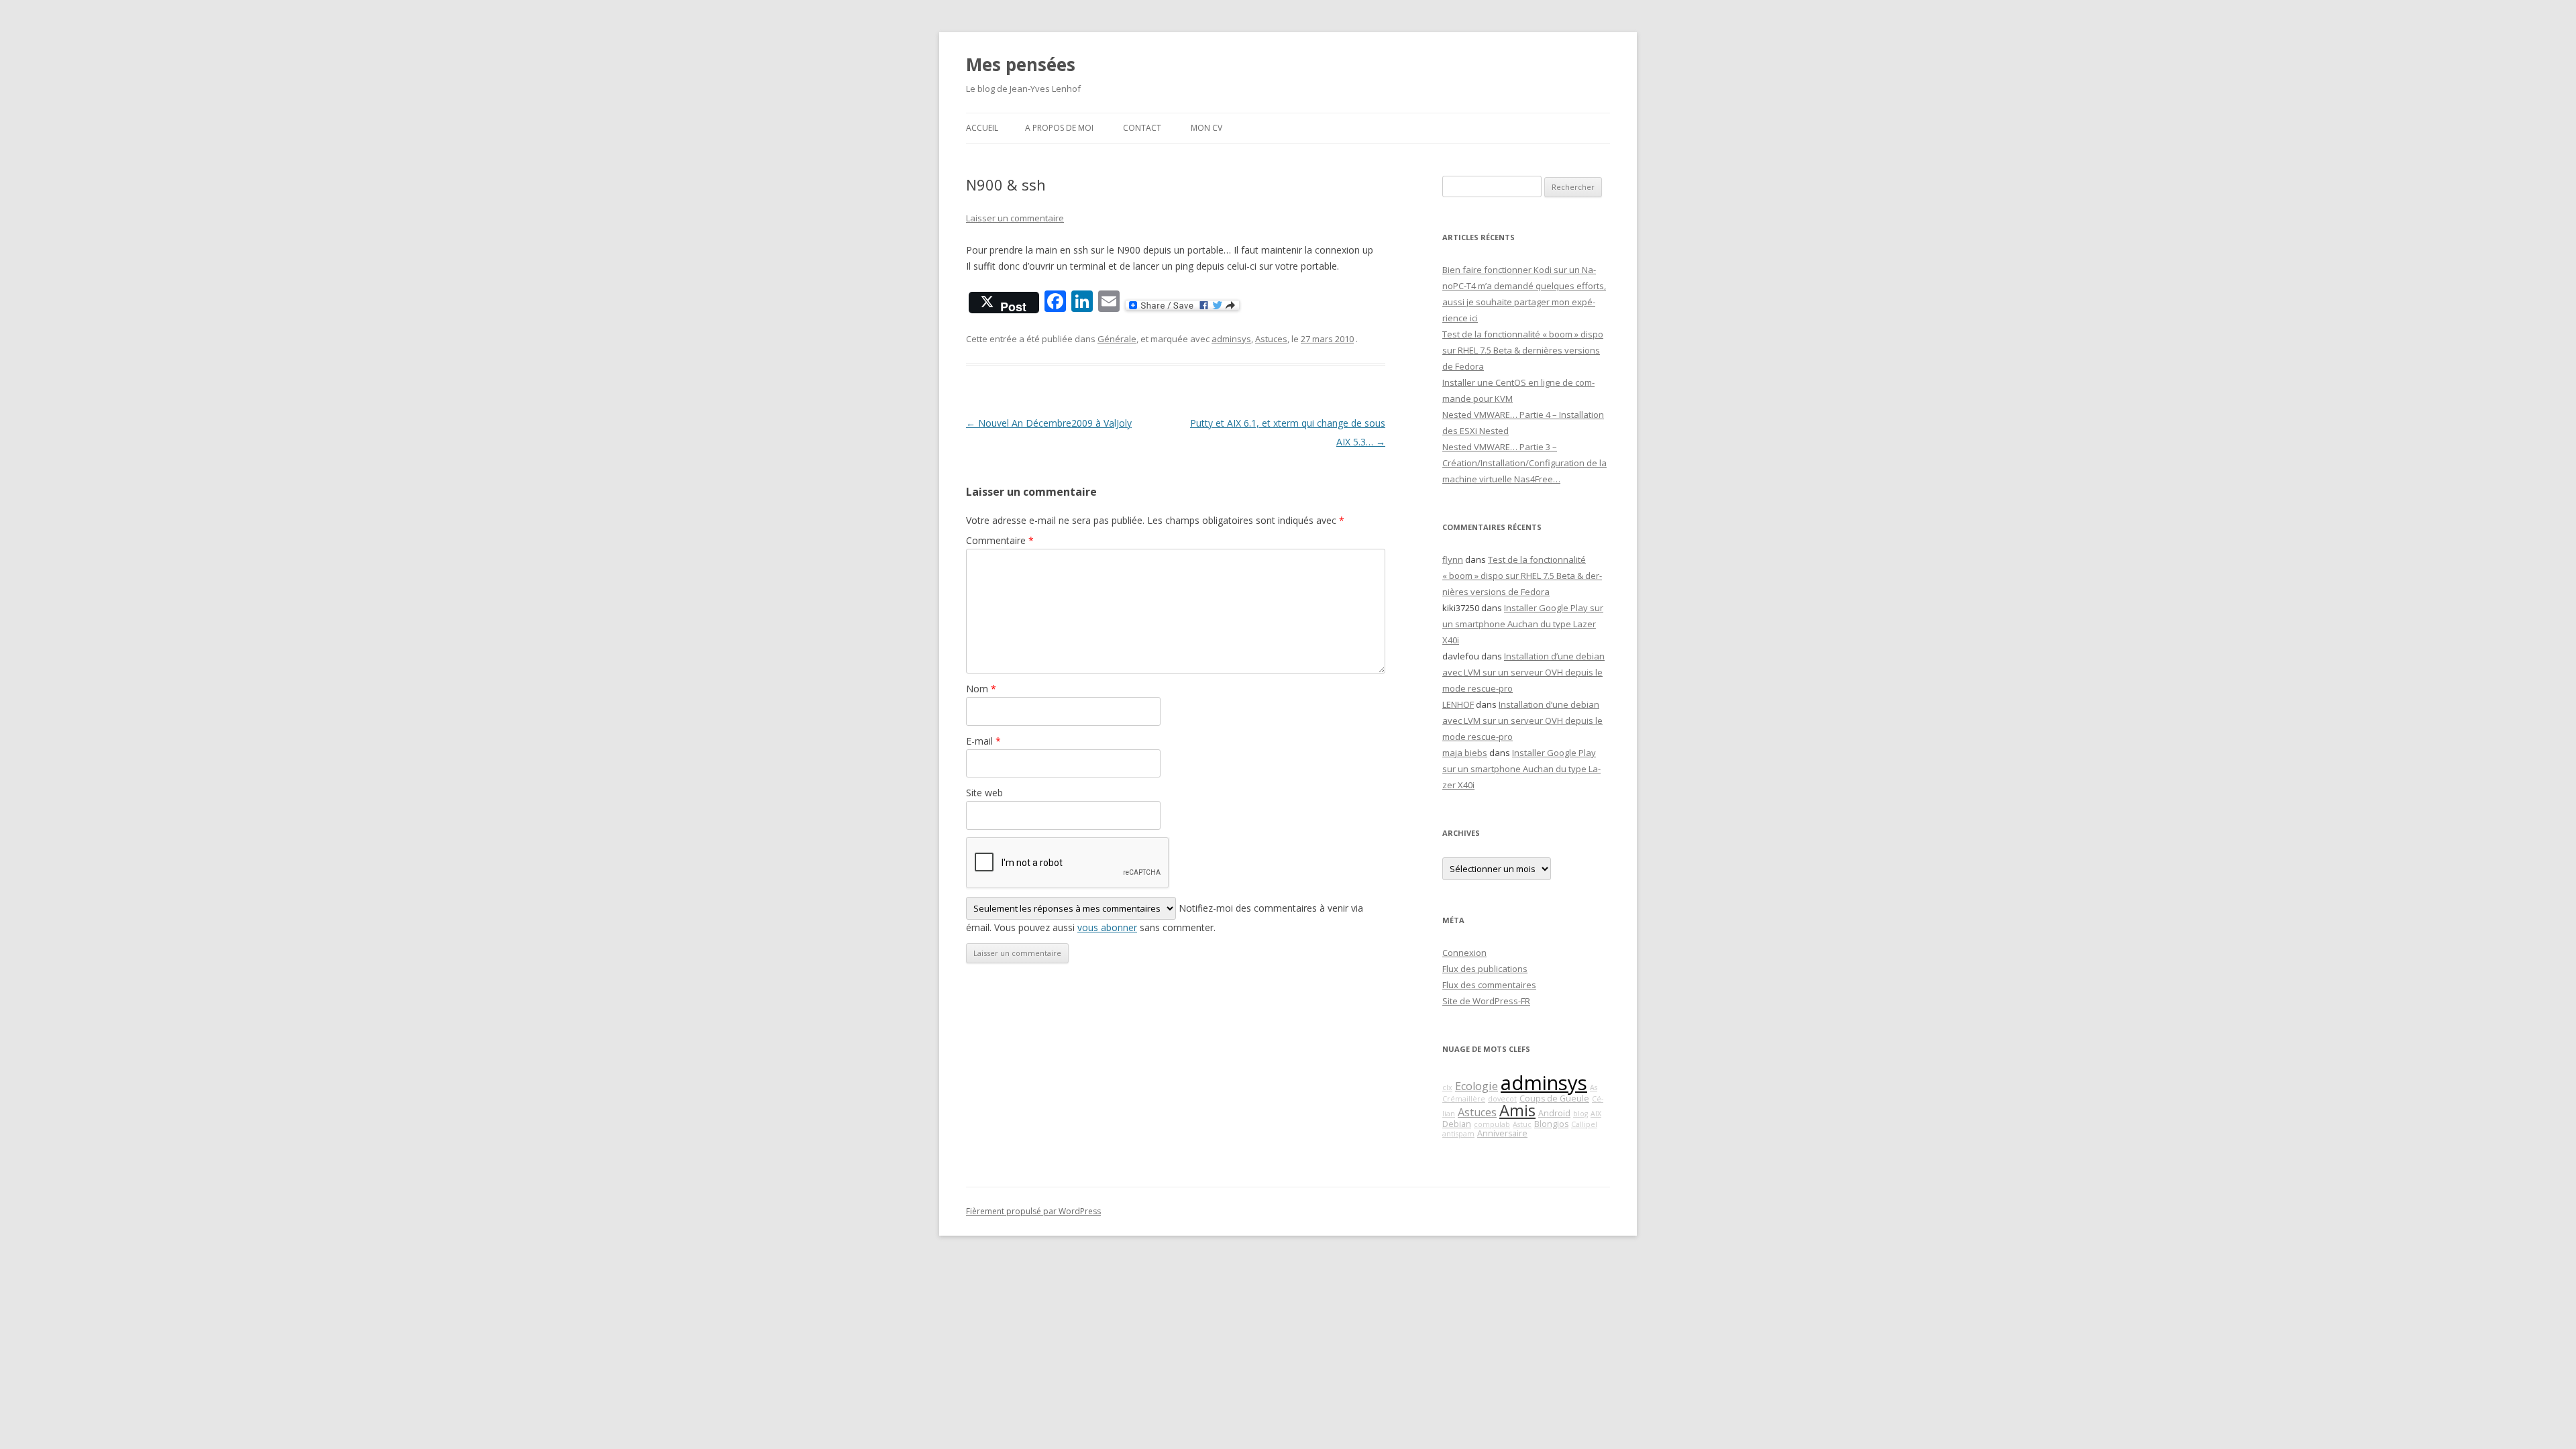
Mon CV (1206, 128)
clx (1447, 1087)
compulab (1492, 1124)
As (1594, 1087)
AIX (1596, 1114)
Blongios (1551, 1124)
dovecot (1502, 1099)
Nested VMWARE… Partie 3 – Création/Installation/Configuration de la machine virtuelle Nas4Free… (1524, 463)
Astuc (1522, 1124)
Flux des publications (1485, 969)
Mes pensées (1021, 64)
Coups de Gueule (1554, 1098)
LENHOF (1458, 704)
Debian (1457, 1124)
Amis (1517, 1110)
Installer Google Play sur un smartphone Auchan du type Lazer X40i (1523, 624)
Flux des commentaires (1489, 985)
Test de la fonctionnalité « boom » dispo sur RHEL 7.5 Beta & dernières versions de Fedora (1523, 350)
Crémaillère (1464, 1099)
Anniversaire (1502, 1133)
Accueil (982, 128)
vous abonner (1107, 927)
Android (1554, 1113)
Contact (1142, 128)
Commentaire (1000, 540)
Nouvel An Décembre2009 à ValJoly (1049, 423)
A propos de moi (1059, 128)
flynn (1453, 559)
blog (1580, 1114)
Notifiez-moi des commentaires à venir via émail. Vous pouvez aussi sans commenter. (1165, 918)
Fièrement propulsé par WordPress (1033, 1211)
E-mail (983, 741)
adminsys (1231, 339)
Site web (984, 793)
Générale (1117, 339)
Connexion (1464, 953)
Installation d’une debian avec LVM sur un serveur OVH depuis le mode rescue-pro (1523, 672)
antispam (1458, 1134)
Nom (981, 689)
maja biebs (1465, 753)
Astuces (1271, 339)
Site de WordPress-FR (1486, 1001)
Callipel (1584, 1124)
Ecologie (1477, 1086)
